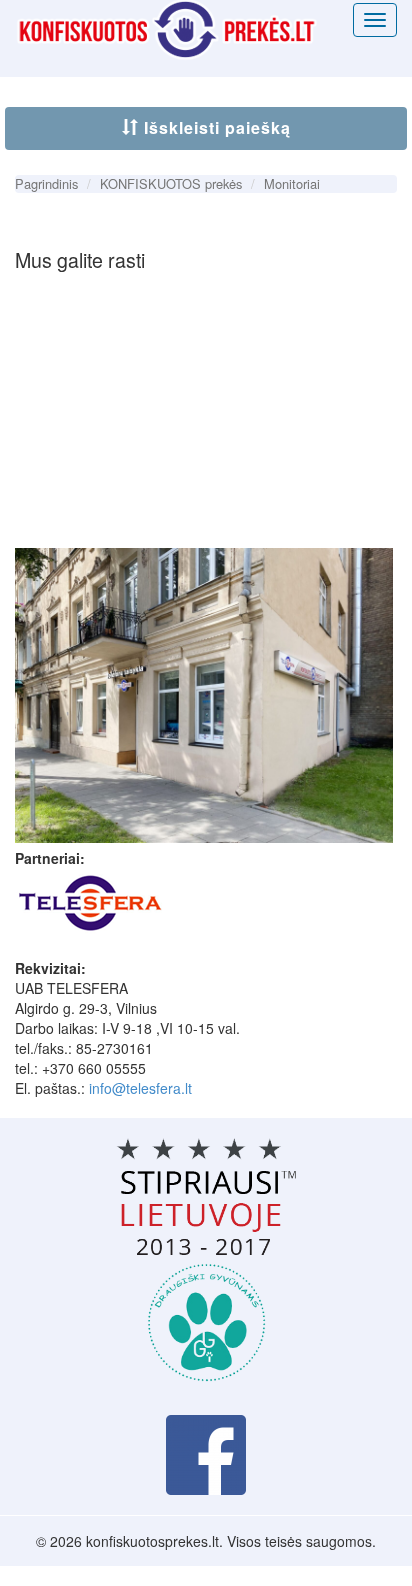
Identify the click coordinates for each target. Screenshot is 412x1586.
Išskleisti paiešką (215, 127)
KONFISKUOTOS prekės (171, 183)
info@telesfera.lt (140, 1088)
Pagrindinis (46, 183)
